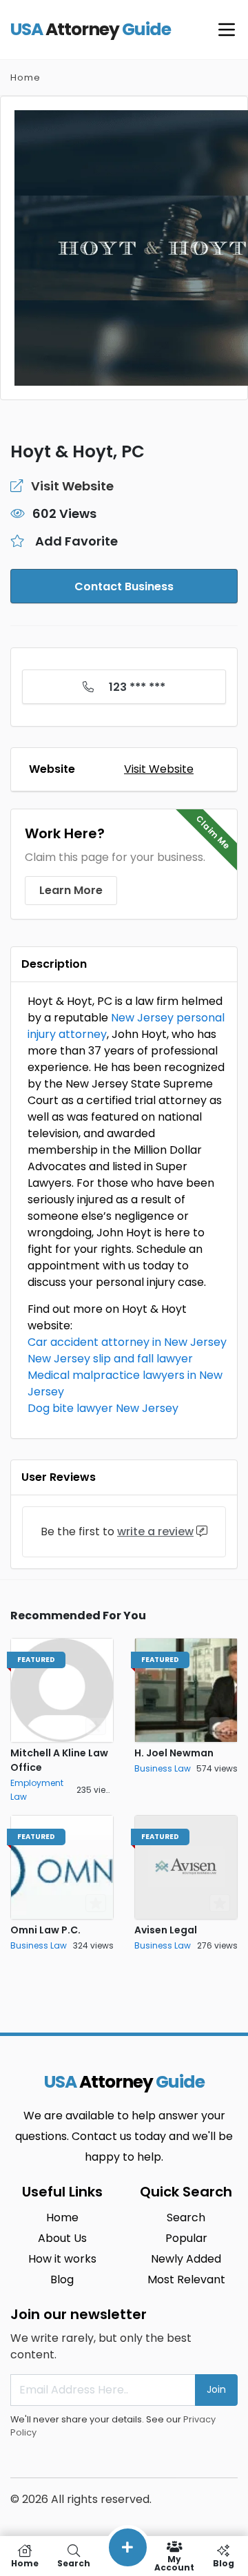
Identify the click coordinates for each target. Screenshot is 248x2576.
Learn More (71, 890)
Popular (186, 2238)
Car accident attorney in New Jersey (127, 1342)
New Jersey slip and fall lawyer (110, 1359)
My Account (174, 2563)
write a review (155, 1531)
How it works (62, 2259)
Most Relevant (186, 2279)
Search (186, 2217)
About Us (62, 2238)
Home (25, 77)
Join (216, 2389)
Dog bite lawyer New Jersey (103, 1408)
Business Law (163, 1768)
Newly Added (186, 2259)
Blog (62, 2279)
